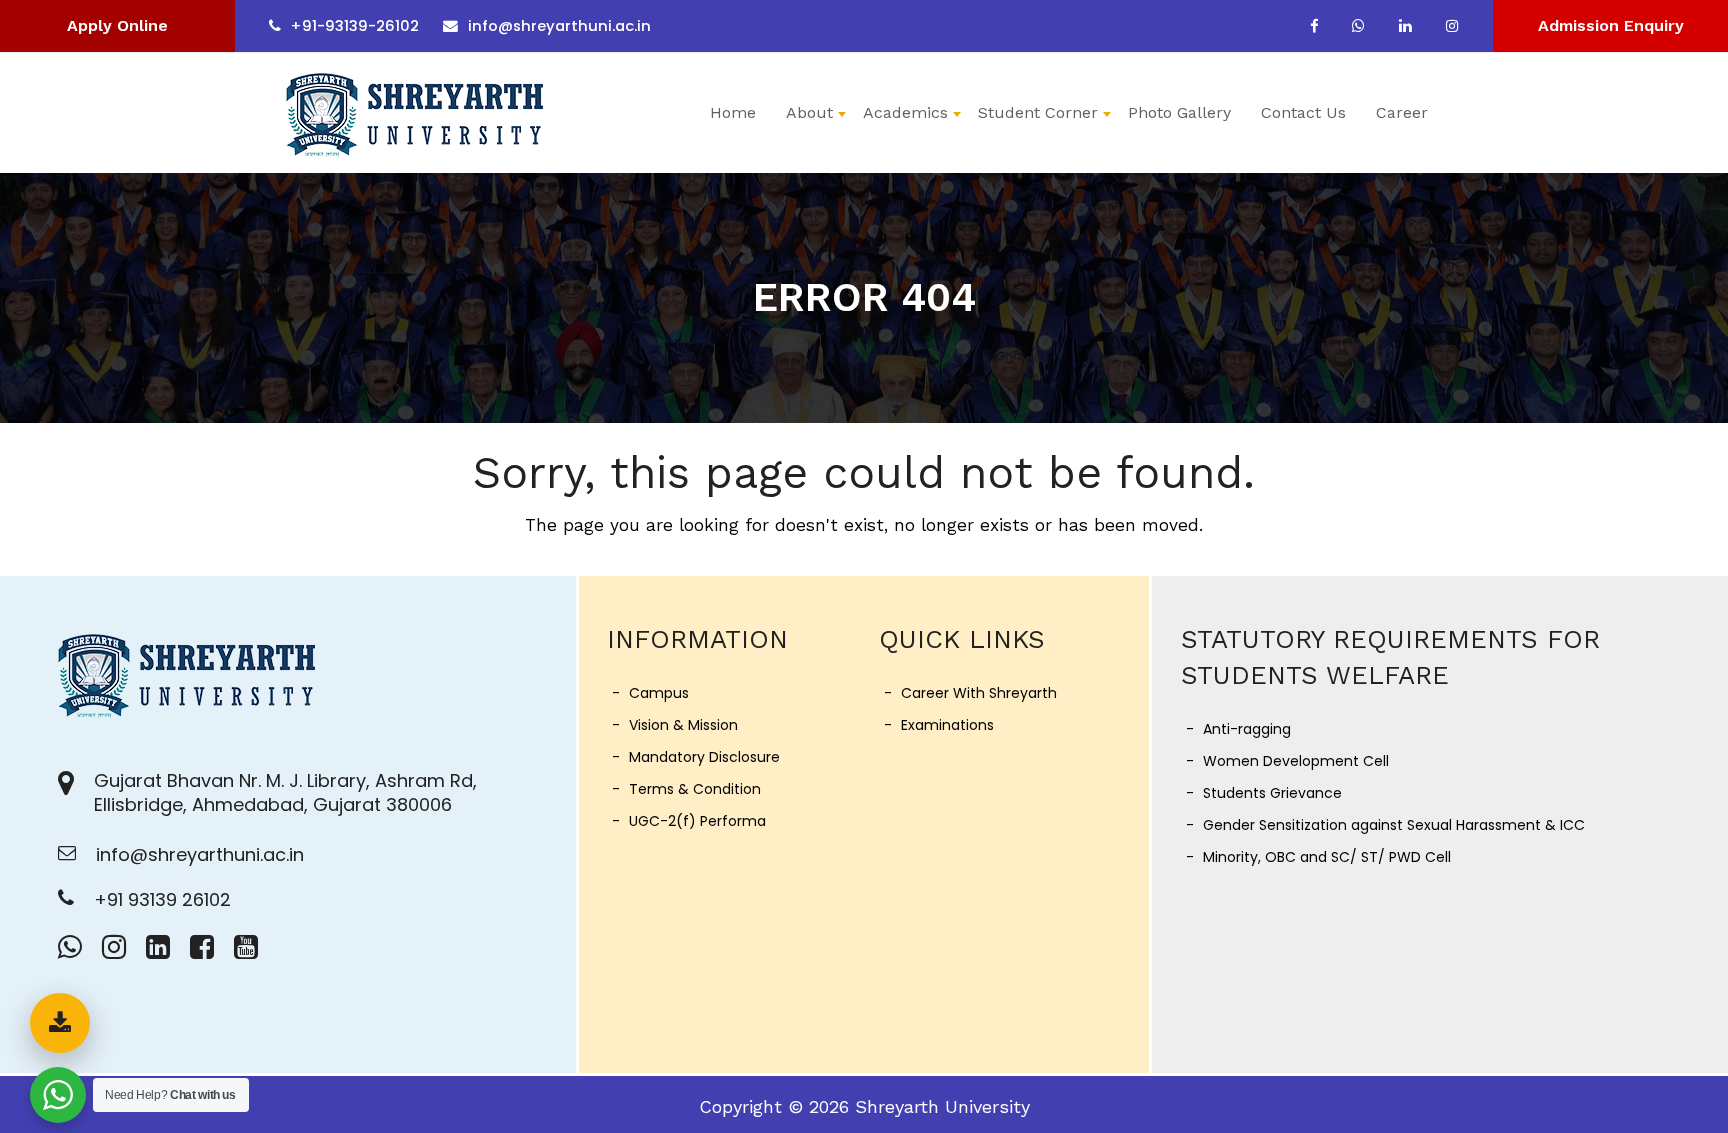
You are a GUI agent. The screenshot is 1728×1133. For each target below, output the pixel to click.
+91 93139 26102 (162, 899)
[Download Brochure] (60, 1023)
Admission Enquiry (1611, 25)
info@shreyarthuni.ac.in (559, 26)
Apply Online (117, 25)
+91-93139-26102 (355, 26)
